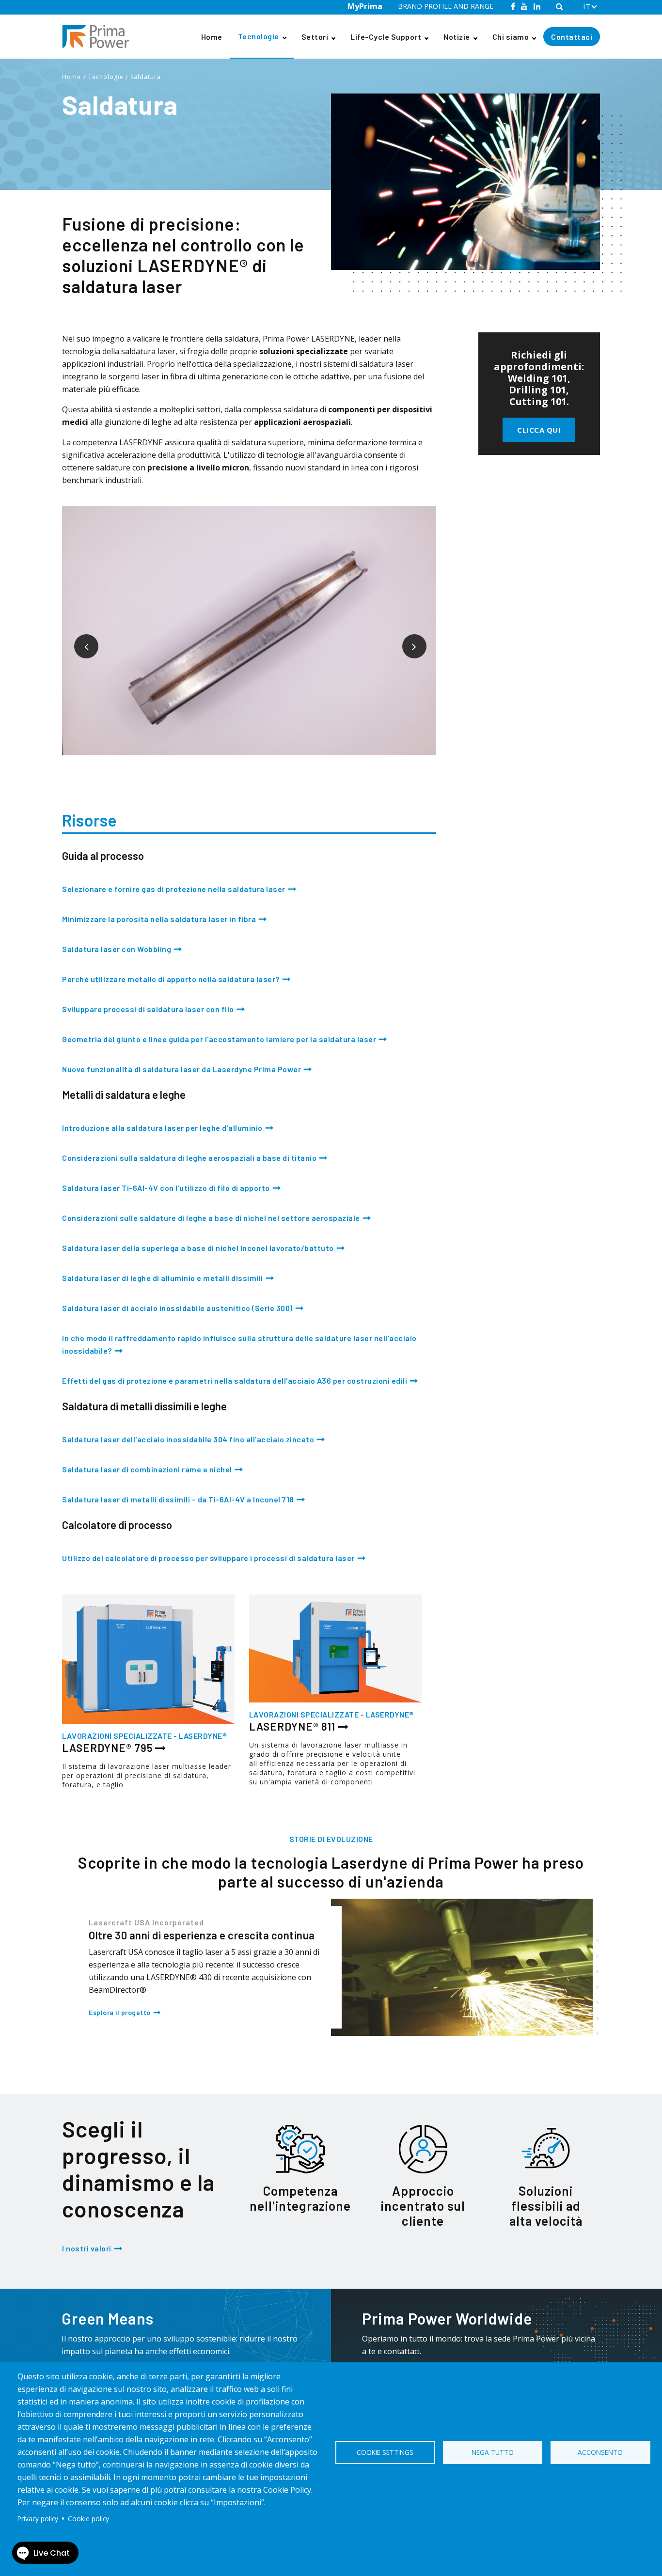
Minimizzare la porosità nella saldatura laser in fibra (159, 919)
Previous (79, 639)
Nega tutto (493, 2452)
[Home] (99, 37)
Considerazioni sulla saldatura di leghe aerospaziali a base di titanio (189, 1158)
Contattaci (572, 37)
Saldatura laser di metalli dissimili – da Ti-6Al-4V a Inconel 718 (178, 1499)
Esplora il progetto (120, 2012)
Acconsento (600, 2452)
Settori (315, 37)
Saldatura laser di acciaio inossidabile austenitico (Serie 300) (177, 1308)
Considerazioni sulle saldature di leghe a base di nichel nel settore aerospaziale (211, 1218)
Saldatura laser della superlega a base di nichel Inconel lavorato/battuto (198, 1248)
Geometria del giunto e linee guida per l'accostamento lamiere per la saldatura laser (219, 1039)
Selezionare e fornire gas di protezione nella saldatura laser (174, 889)
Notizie (457, 37)
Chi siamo (511, 37)
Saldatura (146, 77)
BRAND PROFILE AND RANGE (446, 6)
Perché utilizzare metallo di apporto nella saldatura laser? (171, 979)
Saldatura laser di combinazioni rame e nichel (147, 1469)
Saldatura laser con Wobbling (117, 949)
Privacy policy (38, 2519)
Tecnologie (259, 36)
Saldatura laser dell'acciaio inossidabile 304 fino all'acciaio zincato (188, 1439)
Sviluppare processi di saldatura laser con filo (148, 1009)
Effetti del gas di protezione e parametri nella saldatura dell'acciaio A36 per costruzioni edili (235, 1381)
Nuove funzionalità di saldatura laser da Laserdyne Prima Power (181, 1069)
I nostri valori (87, 2248)
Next (407, 639)
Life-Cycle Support (386, 37)
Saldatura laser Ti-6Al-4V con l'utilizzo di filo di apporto (166, 1188)
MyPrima (365, 6)
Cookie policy (88, 2519)
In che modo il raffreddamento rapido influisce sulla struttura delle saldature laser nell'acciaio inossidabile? (239, 1344)
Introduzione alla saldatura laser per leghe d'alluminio (162, 1128)
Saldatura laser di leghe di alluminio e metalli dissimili (163, 1278)
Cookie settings (385, 2452)
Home (212, 37)
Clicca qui (539, 430)
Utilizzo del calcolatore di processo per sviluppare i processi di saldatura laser (208, 1558)
